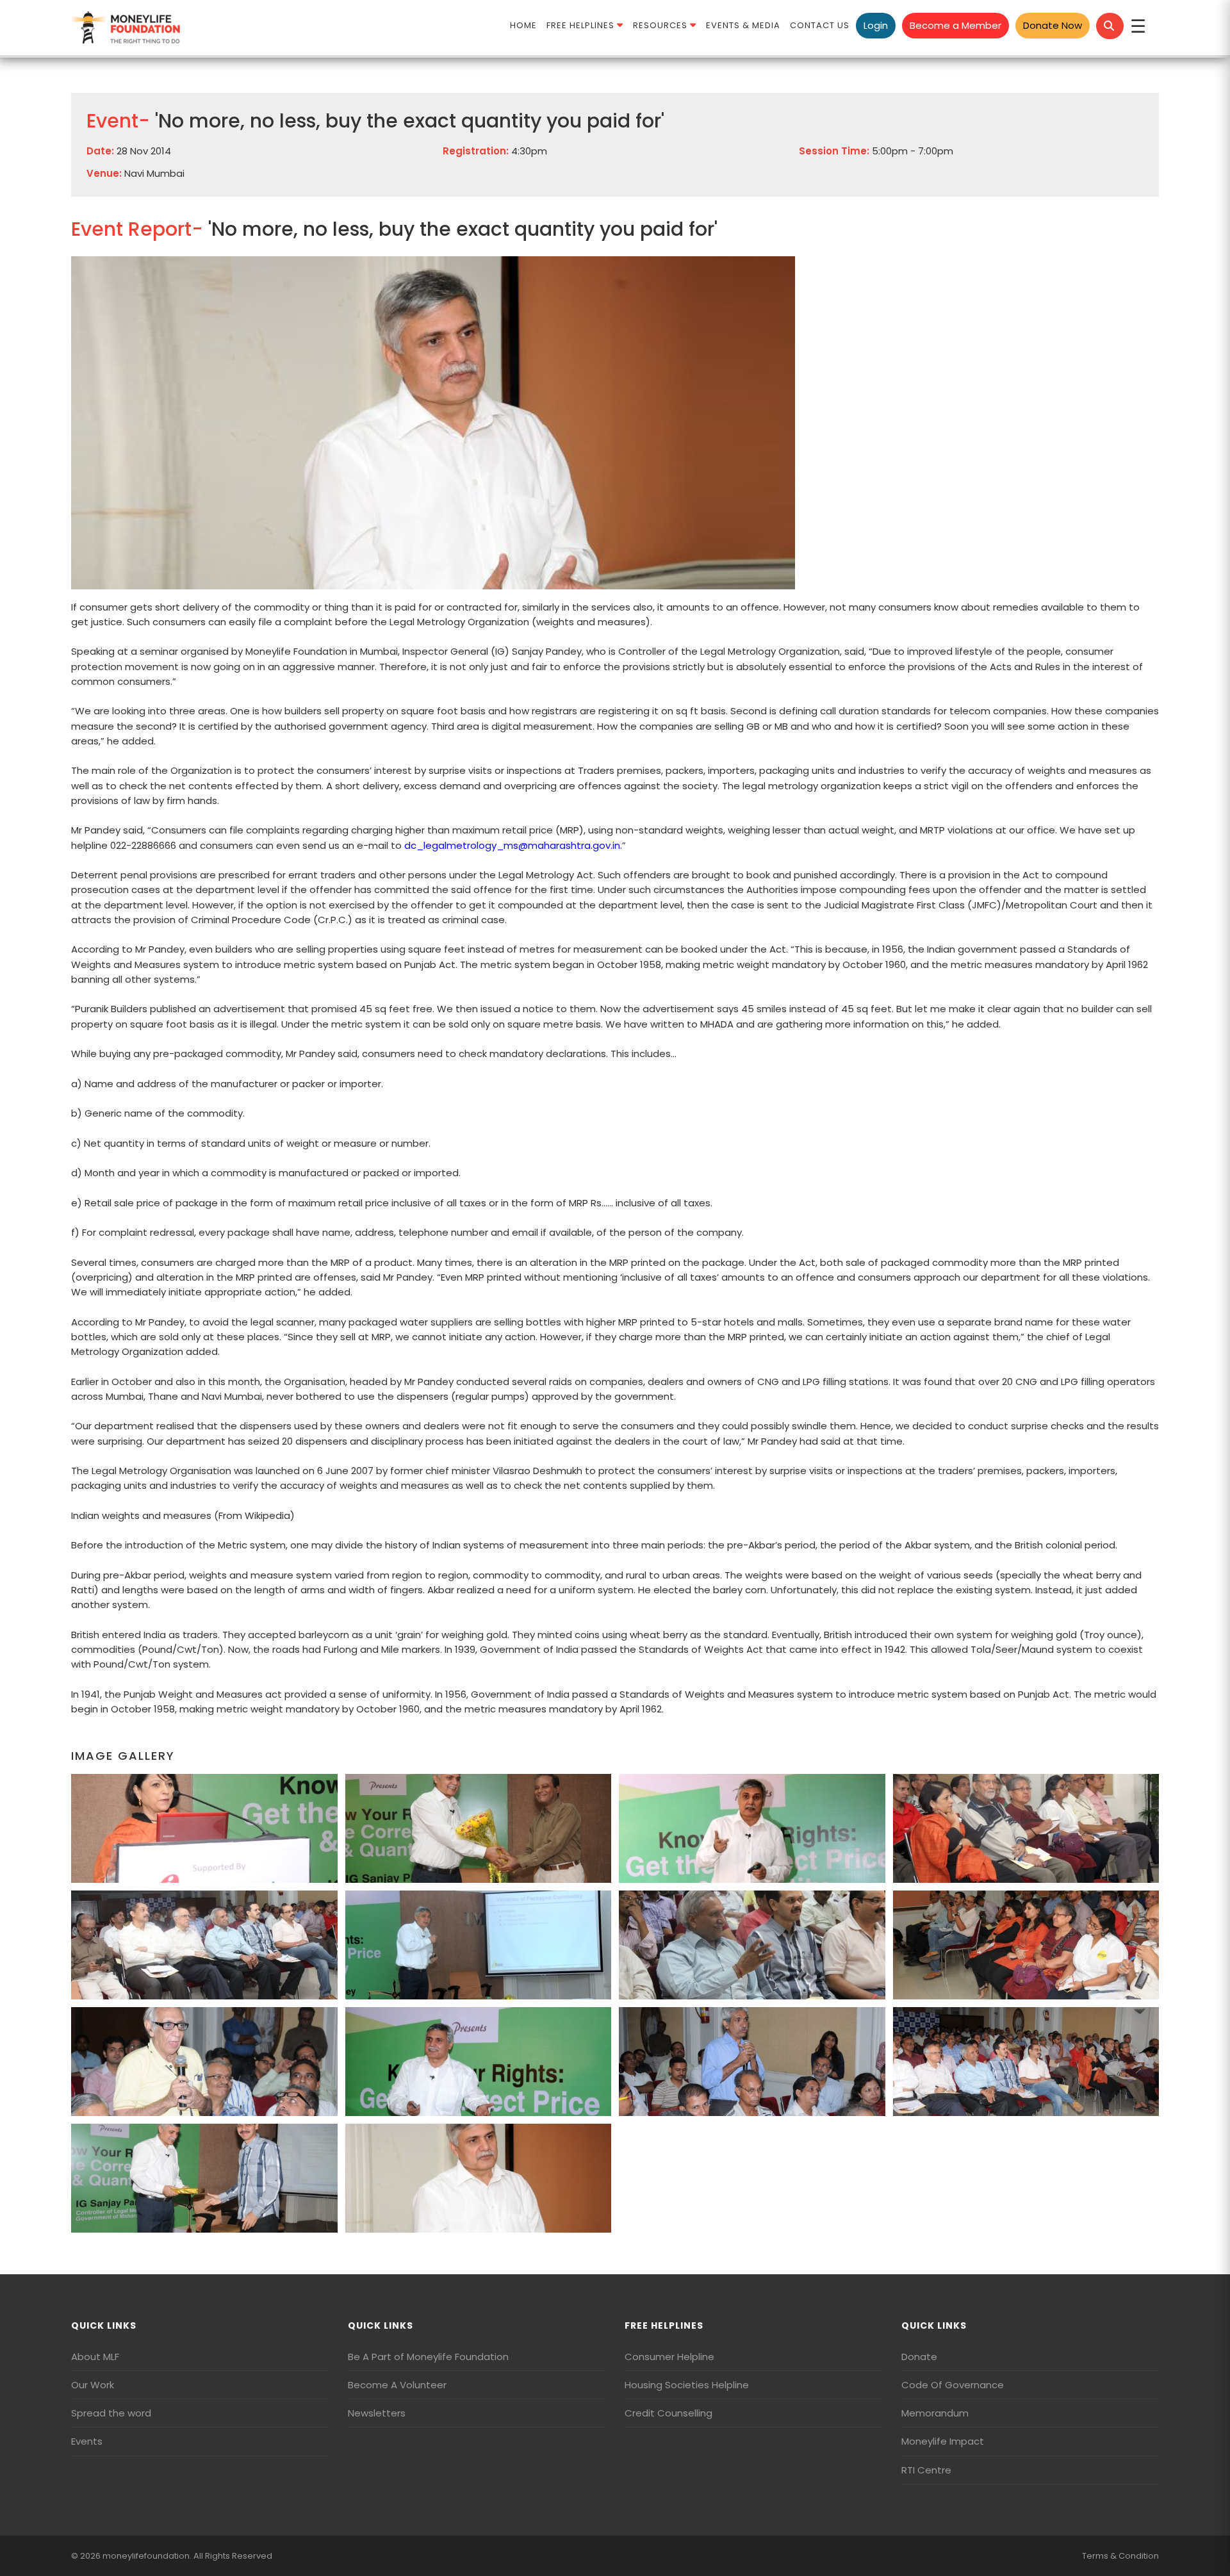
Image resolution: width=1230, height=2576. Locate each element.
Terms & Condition (1120, 2556)
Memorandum (935, 2413)
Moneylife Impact (943, 2441)
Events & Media (743, 25)
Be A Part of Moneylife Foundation (428, 2357)
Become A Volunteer (397, 2385)
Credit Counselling (668, 2413)
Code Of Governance (953, 2385)
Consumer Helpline (669, 2357)
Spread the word (111, 2413)
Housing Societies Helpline (687, 2385)
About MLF (95, 2357)
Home (523, 25)
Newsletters (377, 2413)
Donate (919, 2357)
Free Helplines (582, 25)
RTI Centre (926, 2470)
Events (87, 2441)
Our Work (93, 2385)
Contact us (820, 25)
